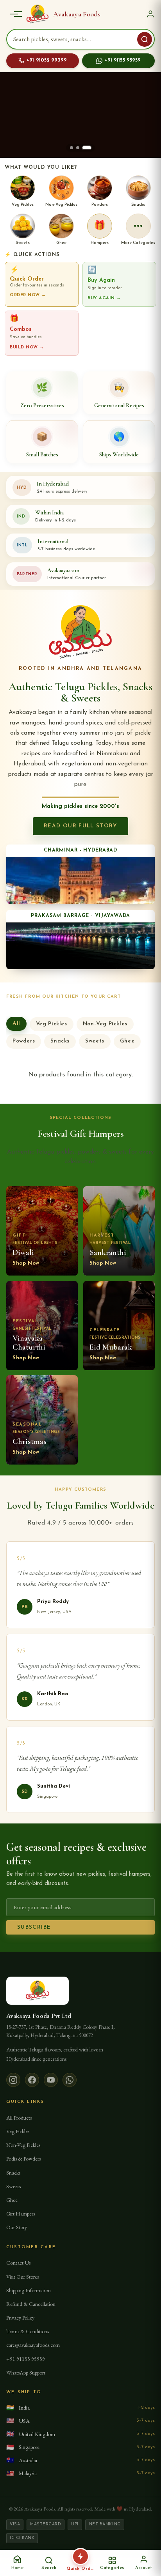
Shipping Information (29, 2290)
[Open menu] (14, 14)
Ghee (127, 1041)
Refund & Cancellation (31, 2304)
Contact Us (18, 2263)
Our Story (17, 2227)
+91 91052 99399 (47, 60)
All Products (19, 2118)
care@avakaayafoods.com (33, 2345)
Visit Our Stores (22, 2277)
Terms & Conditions (28, 2331)
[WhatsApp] (70, 2080)
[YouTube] (51, 2080)
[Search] (145, 39)
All (16, 1024)
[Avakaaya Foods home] (38, 14)
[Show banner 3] (87, 148)
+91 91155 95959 (123, 60)
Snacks (60, 1041)
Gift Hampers (21, 2214)
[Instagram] (13, 2080)
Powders (24, 1041)
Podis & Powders (23, 2159)
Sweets (95, 1041)
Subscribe (34, 1927)
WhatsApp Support (26, 2373)
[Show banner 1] (72, 148)
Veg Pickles (52, 1024)
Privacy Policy (20, 2318)
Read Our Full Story (80, 826)
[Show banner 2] (78, 148)
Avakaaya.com (63, 570)
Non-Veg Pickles (105, 1024)
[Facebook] (32, 2080)
